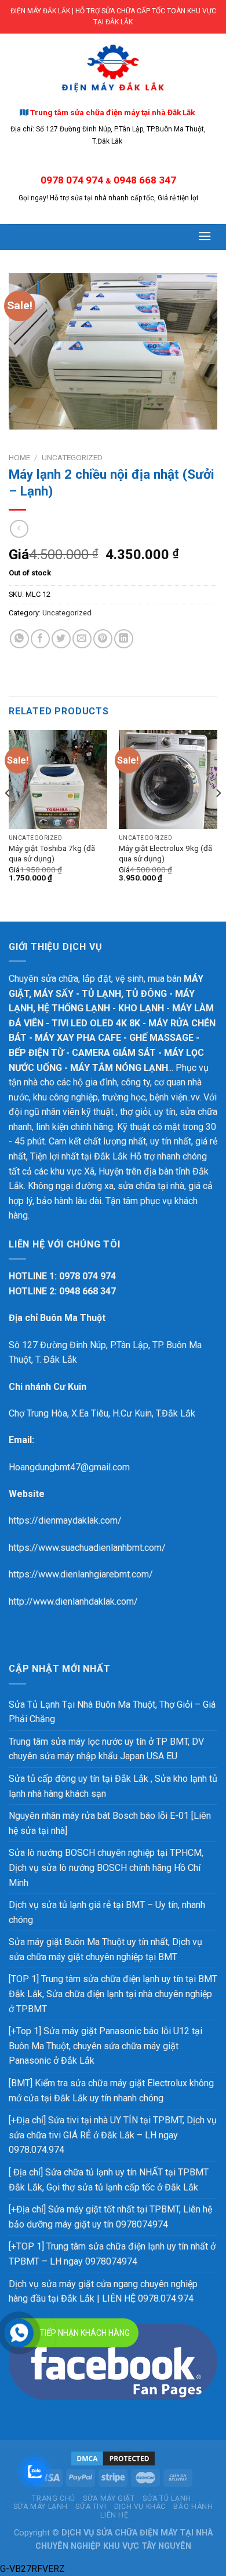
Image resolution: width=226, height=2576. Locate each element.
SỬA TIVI (91, 2507)
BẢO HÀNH (193, 2507)
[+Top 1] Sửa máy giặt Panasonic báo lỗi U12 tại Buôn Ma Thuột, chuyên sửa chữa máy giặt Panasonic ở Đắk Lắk (105, 2046)
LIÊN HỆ (114, 2515)
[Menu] (205, 236)
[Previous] (8, 816)
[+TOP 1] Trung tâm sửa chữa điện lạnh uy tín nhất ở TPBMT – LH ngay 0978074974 (112, 2254)
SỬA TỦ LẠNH (167, 2498)
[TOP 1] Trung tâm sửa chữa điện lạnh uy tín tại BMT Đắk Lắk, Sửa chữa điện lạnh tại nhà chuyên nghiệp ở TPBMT (113, 1994)
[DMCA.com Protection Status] (113, 2458)
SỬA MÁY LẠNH (41, 2507)
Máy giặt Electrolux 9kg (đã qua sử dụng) (165, 853)
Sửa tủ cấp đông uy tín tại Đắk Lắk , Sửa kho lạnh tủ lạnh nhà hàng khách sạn (113, 1786)
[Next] (218, 816)
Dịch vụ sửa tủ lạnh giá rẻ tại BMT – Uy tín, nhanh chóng (107, 1912)
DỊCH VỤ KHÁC (140, 2507)
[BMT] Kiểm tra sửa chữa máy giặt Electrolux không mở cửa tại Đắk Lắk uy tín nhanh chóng (111, 2091)
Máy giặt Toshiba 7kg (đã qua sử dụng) (52, 853)
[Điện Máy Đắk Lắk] (113, 68)
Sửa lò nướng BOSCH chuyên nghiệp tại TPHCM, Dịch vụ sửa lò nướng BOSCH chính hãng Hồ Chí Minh (106, 1867)
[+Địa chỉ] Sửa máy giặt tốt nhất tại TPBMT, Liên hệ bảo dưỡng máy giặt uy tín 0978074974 (110, 2217)
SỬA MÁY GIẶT (109, 2498)
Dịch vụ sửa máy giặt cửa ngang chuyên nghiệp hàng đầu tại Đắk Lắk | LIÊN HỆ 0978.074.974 (103, 2291)
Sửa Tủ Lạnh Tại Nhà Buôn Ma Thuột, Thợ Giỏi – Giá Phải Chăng (112, 1712)
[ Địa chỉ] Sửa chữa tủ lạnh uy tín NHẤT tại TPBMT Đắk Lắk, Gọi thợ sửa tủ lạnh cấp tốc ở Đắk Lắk (109, 2180)
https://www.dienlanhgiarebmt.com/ (81, 1574)
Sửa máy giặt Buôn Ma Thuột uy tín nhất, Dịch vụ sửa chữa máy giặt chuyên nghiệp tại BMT (105, 1949)
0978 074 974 (72, 180)
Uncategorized (72, 457)
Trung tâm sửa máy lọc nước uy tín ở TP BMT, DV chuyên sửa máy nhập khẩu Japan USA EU (106, 1749)
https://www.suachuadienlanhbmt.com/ (87, 1548)
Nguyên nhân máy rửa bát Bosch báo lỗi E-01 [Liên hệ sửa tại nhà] (110, 1823)
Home (19, 457)
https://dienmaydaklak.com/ (65, 1520)
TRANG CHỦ (54, 2498)
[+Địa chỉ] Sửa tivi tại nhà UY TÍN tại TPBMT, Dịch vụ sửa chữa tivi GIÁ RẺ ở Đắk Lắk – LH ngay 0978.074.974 (113, 2135)
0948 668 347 (145, 180)
